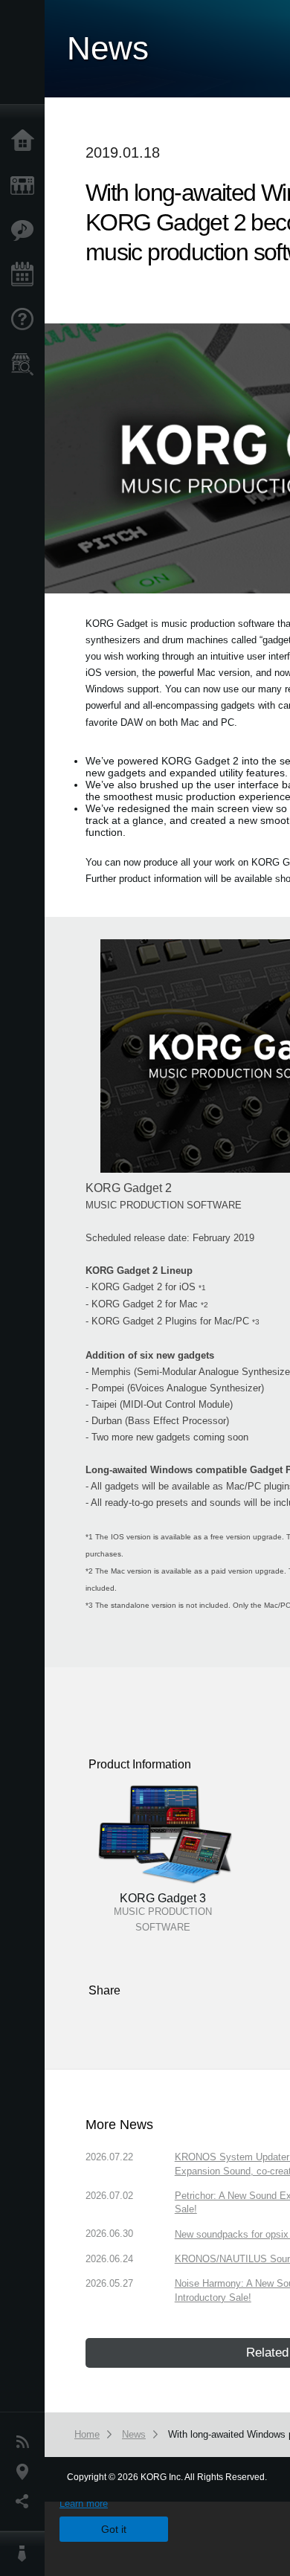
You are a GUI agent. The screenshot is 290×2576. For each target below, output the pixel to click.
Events (26, 275)
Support (26, 320)
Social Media (26, 2502)
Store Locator (26, 364)
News (26, 2442)
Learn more (84, 2503)
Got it (114, 2529)
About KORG (26, 2554)
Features (26, 231)
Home (26, 141)
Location (26, 2472)
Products (26, 186)
